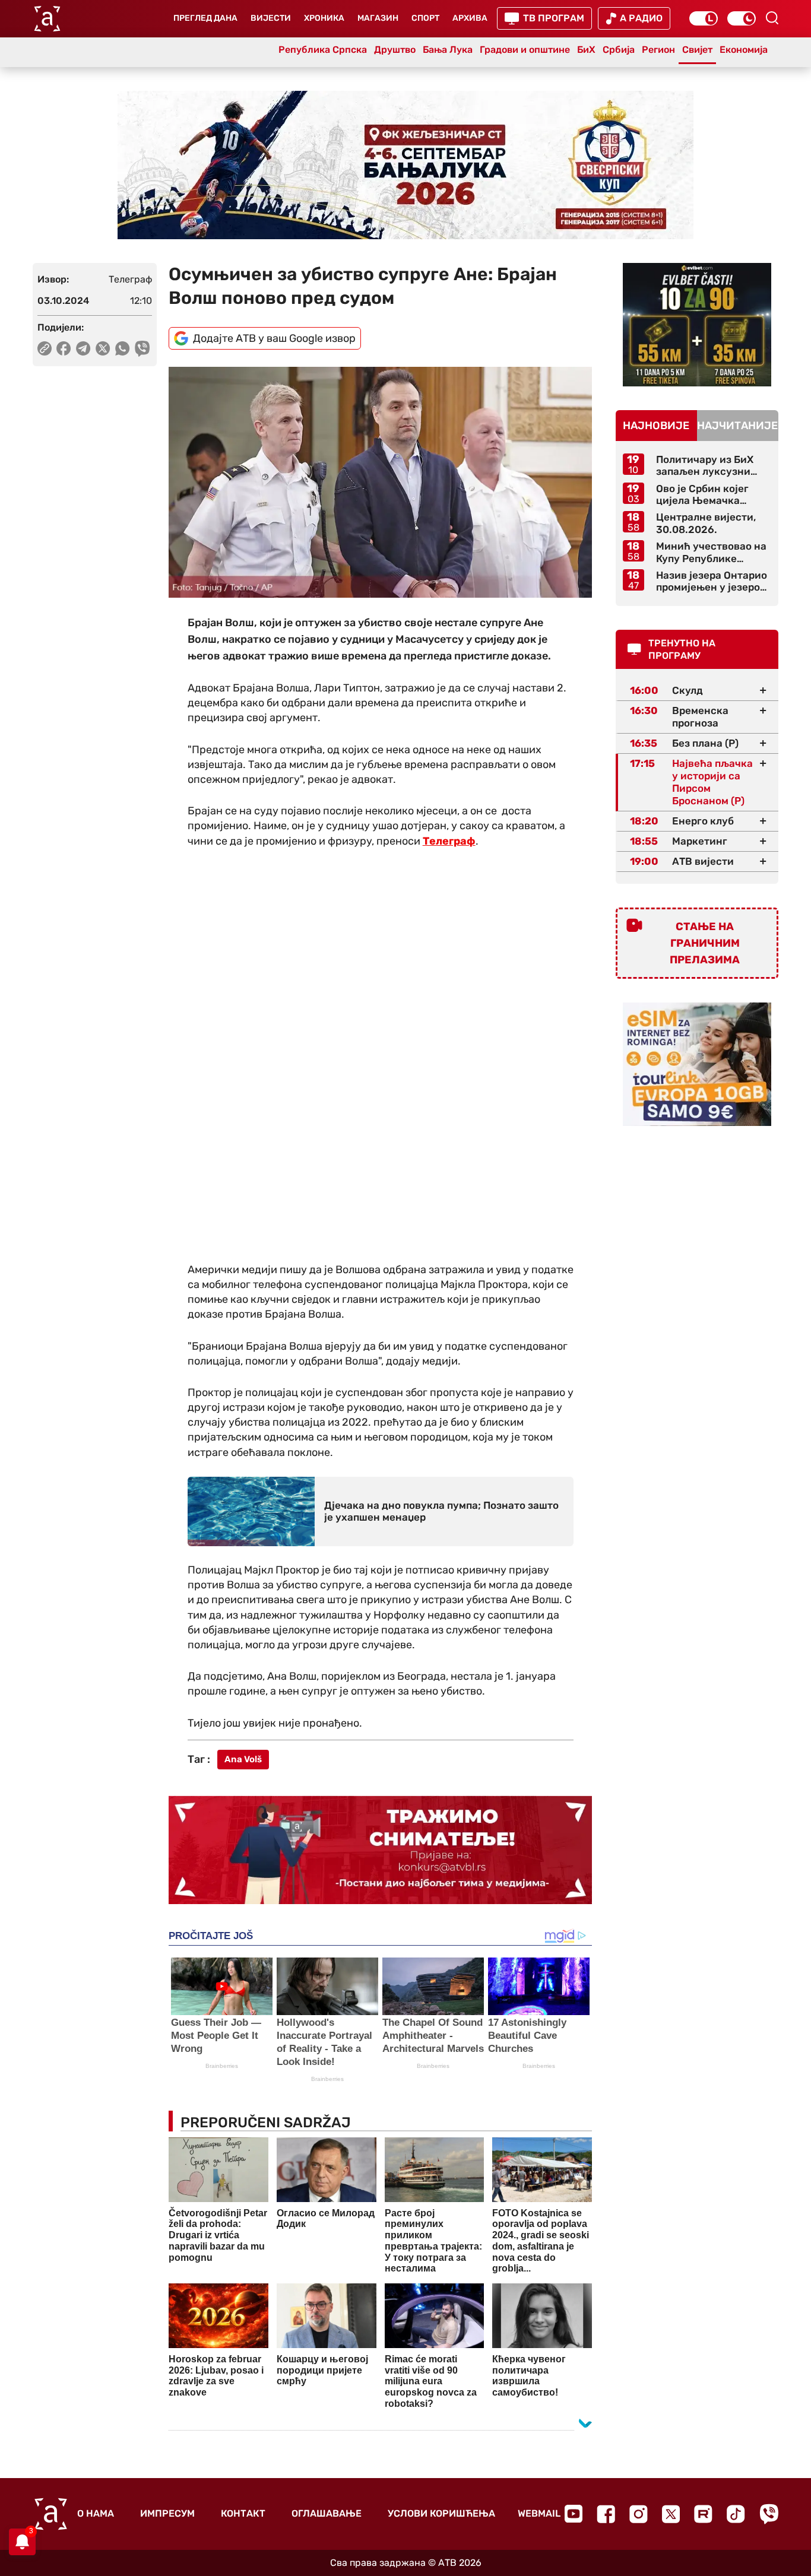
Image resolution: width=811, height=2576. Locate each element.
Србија (619, 50)
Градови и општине (525, 50)
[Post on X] (103, 348)
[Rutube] (703, 2514)
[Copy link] (45, 348)
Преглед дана (205, 18)
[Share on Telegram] (83, 348)
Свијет (697, 50)
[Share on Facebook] (64, 348)
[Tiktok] (736, 2514)
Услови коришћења (441, 2513)
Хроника (324, 18)
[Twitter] (671, 2514)
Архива (470, 18)
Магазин (378, 18)
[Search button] (772, 18)
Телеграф (449, 841)
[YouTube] (574, 2514)
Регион (658, 50)
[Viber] (769, 2514)
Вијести (271, 18)
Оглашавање (327, 2513)
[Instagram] (639, 2514)
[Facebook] (606, 2514)
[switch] (704, 18)
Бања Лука (448, 50)
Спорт (425, 18)
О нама (96, 2513)
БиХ (586, 50)
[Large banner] (405, 165)
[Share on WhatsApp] (123, 348)
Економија (744, 50)
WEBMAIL (539, 2513)
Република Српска (323, 50)
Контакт (243, 2513)
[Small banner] (697, 325)
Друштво (395, 50)
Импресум (167, 2513)
